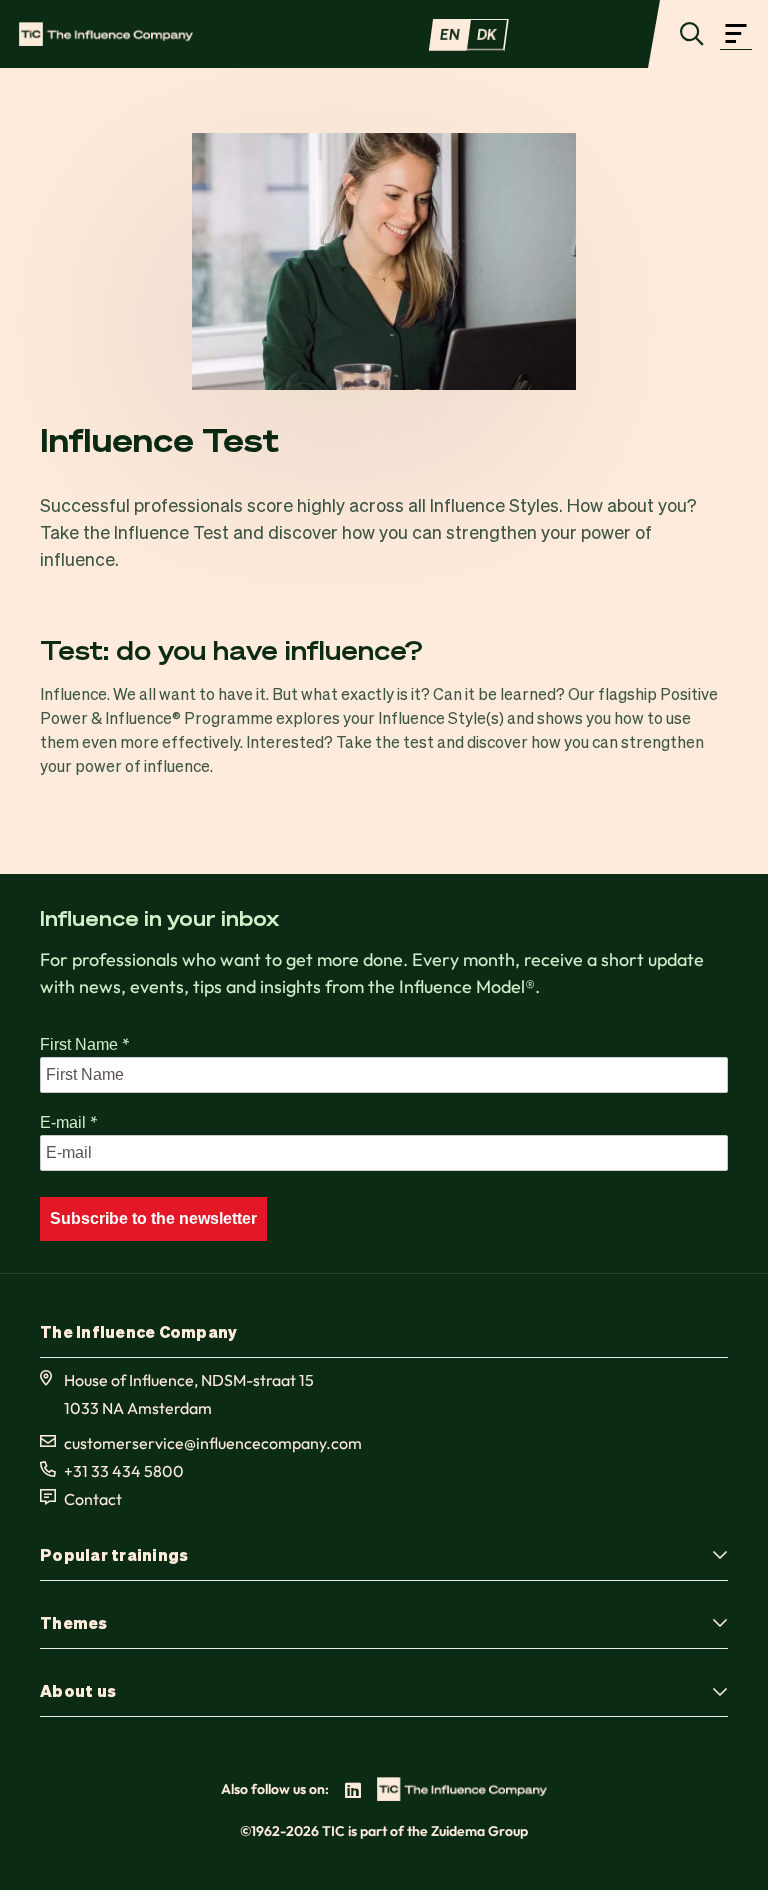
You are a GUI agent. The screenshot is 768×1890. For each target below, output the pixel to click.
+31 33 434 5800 (124, 1471)
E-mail (69, 1122)
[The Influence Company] (106, 34)
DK (487, 34)
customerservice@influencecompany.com (213, 1443)
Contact (93, 1499)
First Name (85, 1044)
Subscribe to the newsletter (153, 1218)
